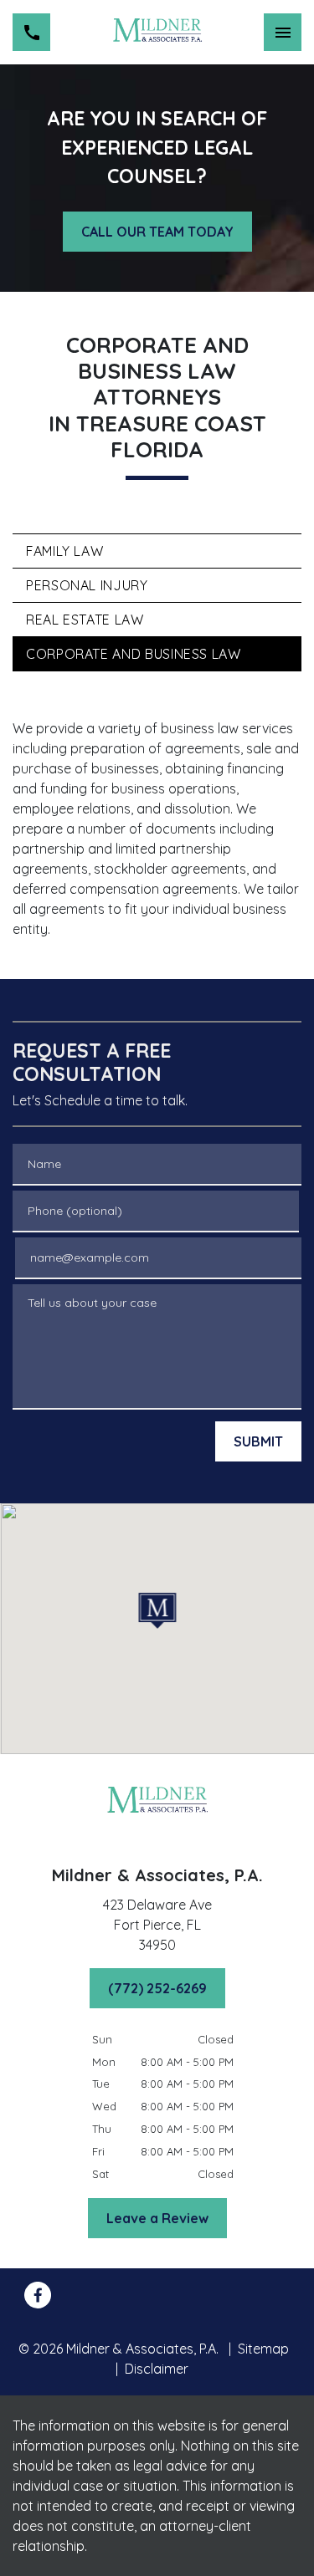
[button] (157, 1611)
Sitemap (263, 2349)
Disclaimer (157, 2369)
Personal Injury (87, 585)
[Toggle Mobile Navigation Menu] (283, 32)
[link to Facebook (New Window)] (38, 2295)
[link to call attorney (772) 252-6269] (31, 32)
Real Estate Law (85, 620)
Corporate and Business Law (134, 654)
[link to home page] (157, 32)
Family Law (64, 551)
